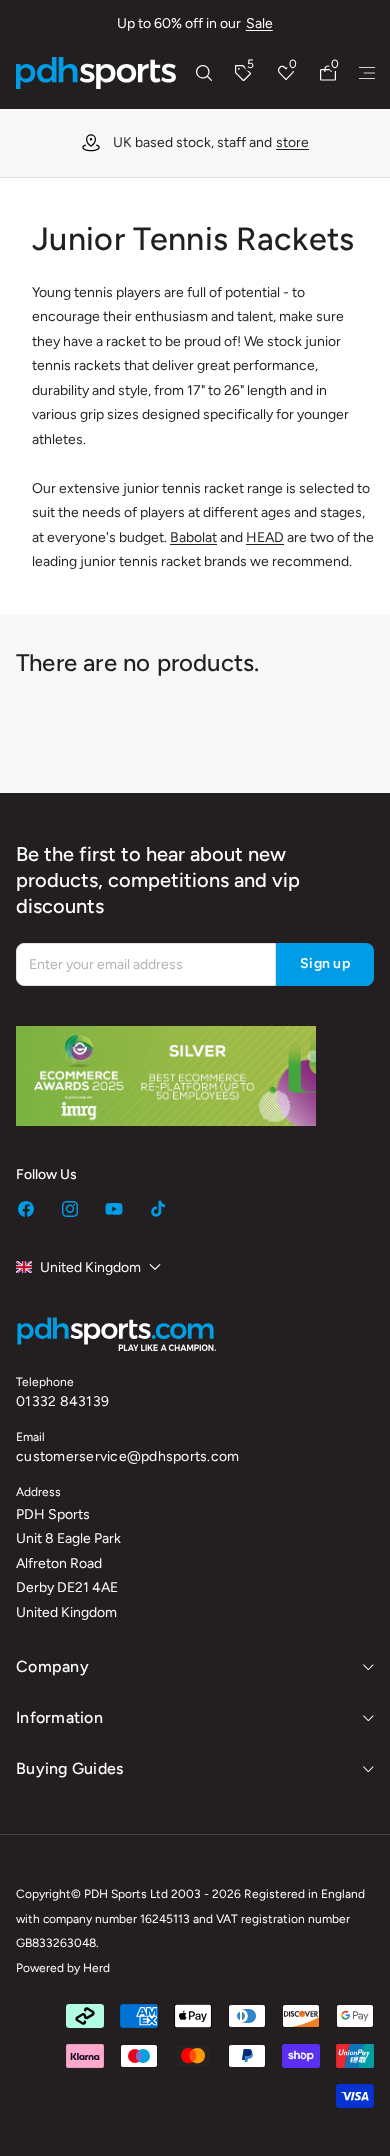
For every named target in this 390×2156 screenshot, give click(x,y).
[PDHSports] (96, 73)
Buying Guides (69, 1768)
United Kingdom (90, 1267)
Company (52, 1666)
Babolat (193, 537)
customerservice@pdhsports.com (127, 1456)
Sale (259, 23)
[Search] (204, 73)
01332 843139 (62, 1401)
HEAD (265, 537)
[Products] (367, 73)
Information (59, 1717)
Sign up (325, 963)
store (139, 142)
